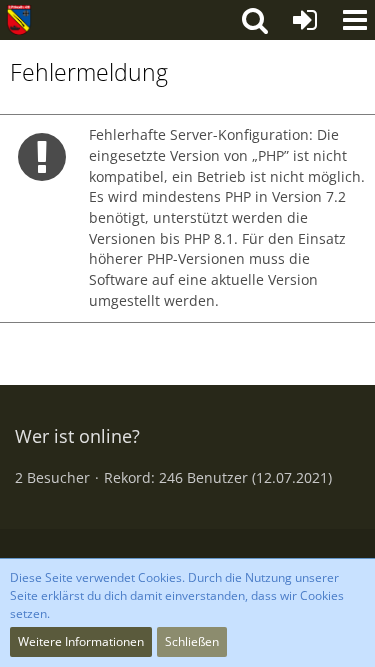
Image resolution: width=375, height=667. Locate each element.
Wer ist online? (77, 436)
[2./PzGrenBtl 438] (19, 20)
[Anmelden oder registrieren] (305, 20)
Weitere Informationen (81, 641)
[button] (355, 20)
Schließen (192, 641)
